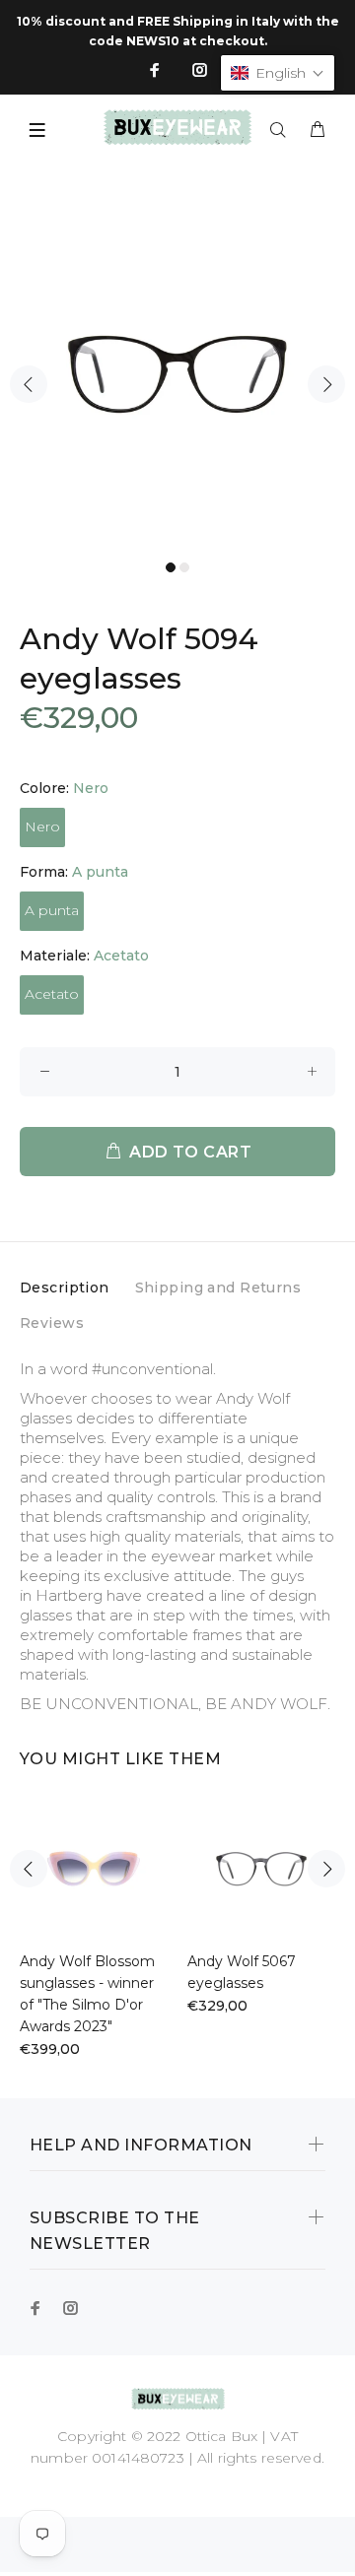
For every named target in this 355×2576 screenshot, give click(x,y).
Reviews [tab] (52, 1323)
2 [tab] (184, 567)
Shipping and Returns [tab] (218, 1288)
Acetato (52, 994)
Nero (42, 826)
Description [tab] (65, 1288)
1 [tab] (171, 567)
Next (326, 384)
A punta (52, 910)
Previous (29, 384)
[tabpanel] (177, 374)
